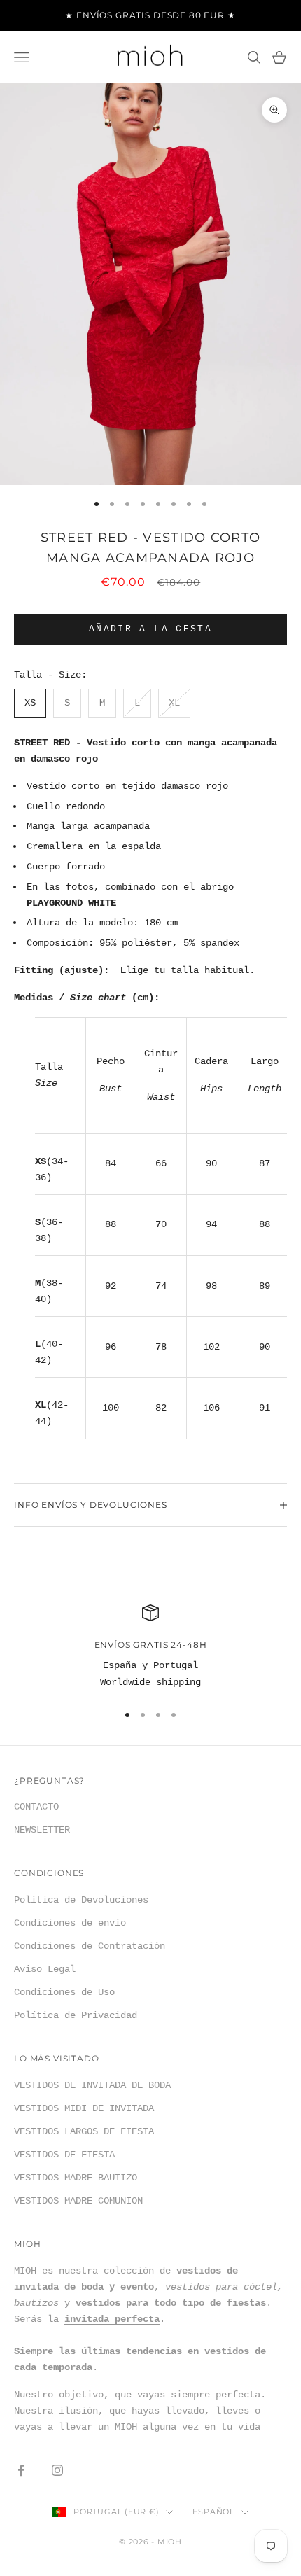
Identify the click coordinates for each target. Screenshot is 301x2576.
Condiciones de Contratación (90, 1946)
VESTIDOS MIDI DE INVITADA (84, 2108)
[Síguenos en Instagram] (57, 2470)
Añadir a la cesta (150, 629)
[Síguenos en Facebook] (21, 2470)
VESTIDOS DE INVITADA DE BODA (92, 2085)
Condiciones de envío (70, 1923)
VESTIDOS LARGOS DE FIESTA (84, 2131)
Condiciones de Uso (64, 1992)
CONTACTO (36, 1807)
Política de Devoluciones (81, 1900)
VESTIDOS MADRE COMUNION (78, 2201)
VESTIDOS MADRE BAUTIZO (76, 2178)
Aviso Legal (45, 1969)
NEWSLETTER (42, 1830)
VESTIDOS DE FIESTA (64, 2155)
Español (213, 2512)
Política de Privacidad (76, 2015)
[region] (150, 1647)
